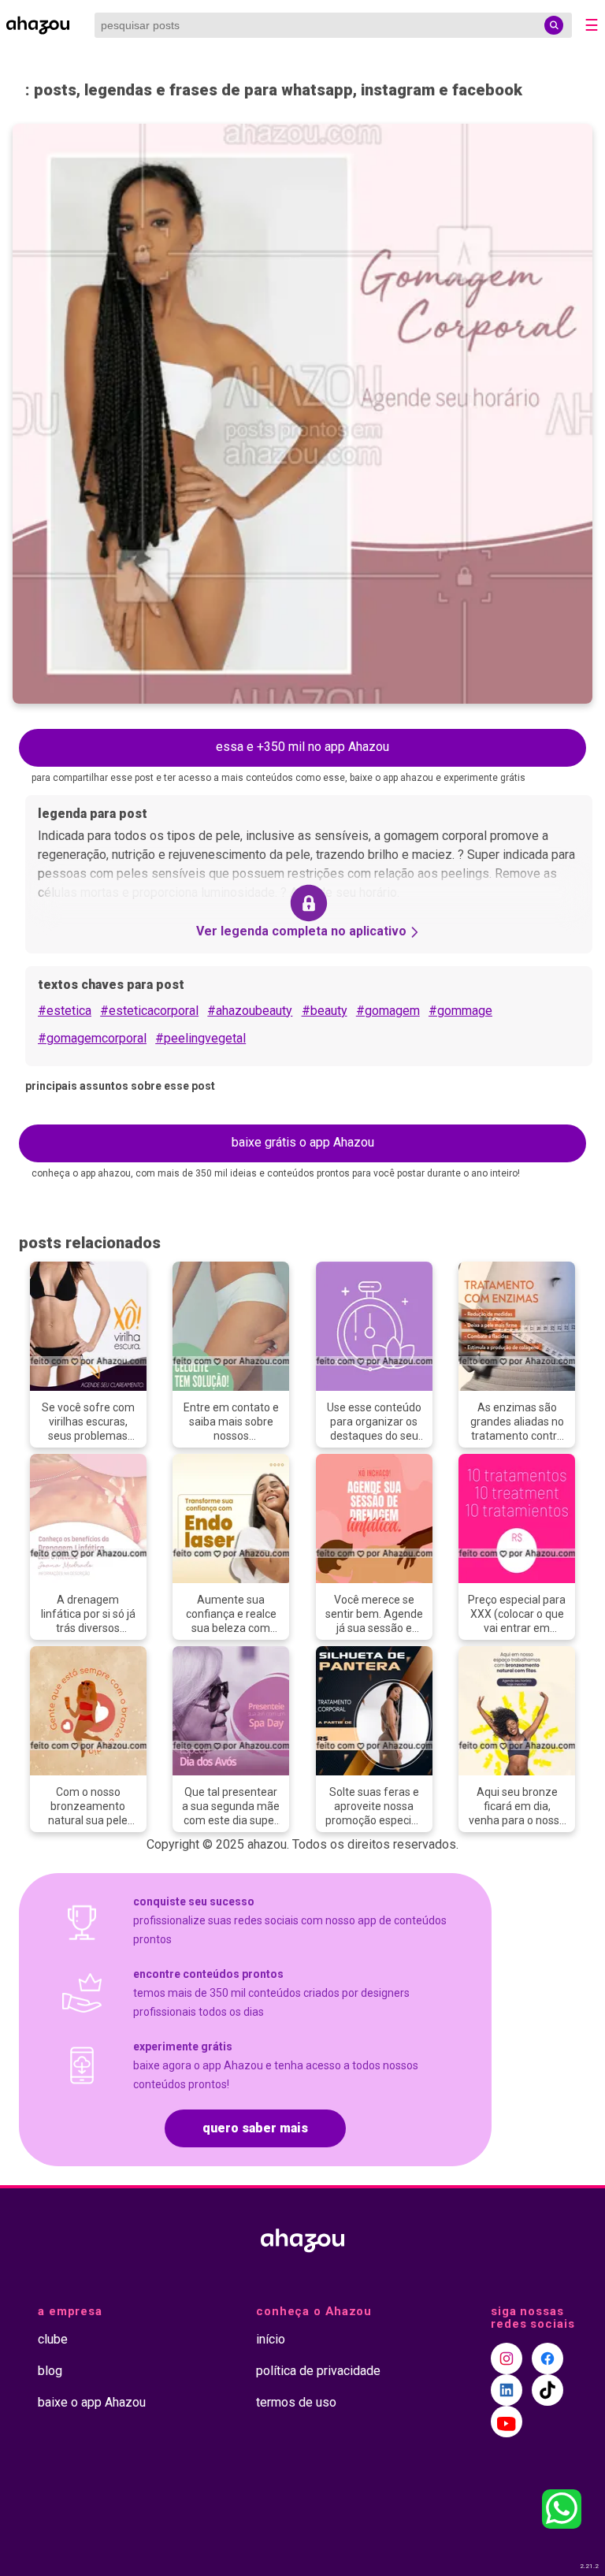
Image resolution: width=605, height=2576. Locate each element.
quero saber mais (255, 2128)
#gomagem (388, 1011)
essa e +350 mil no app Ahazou (302, 747)
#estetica (65, 1011)
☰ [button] (592, 25)
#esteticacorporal (149, 1011)
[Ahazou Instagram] (507, 2359)
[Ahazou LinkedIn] (507, 2390)
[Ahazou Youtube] (507, 2422)
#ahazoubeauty (250, 1011)
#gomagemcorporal (92, 1038)
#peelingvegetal (200, 1038)
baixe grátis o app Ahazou (303, 1142)
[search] (554, 25)
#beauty (325, 1011)
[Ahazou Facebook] (547, 2359)
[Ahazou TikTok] (547, 2390)
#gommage (460, 1011)
